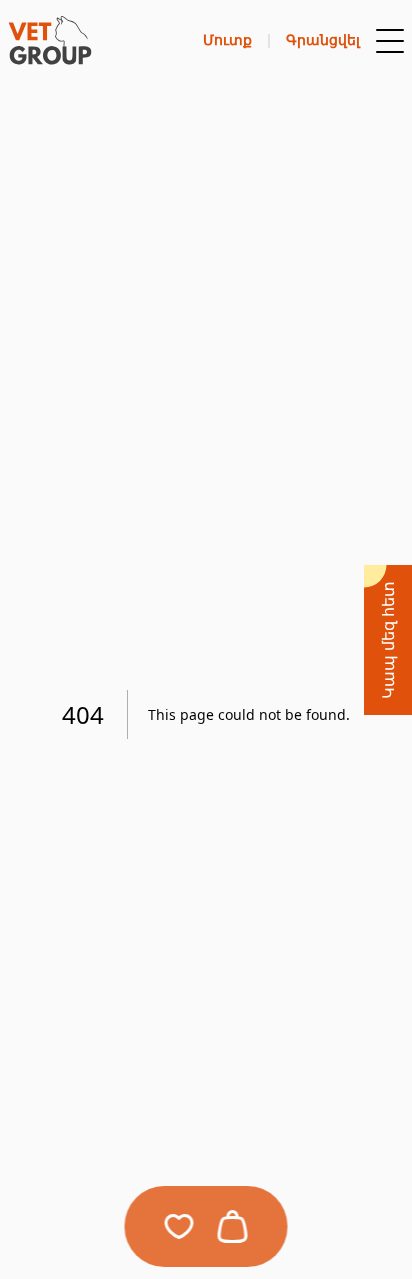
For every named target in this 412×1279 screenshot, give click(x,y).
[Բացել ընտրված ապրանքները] (179, 1226)
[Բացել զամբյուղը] (233, 1226)
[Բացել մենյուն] (390, 41)
